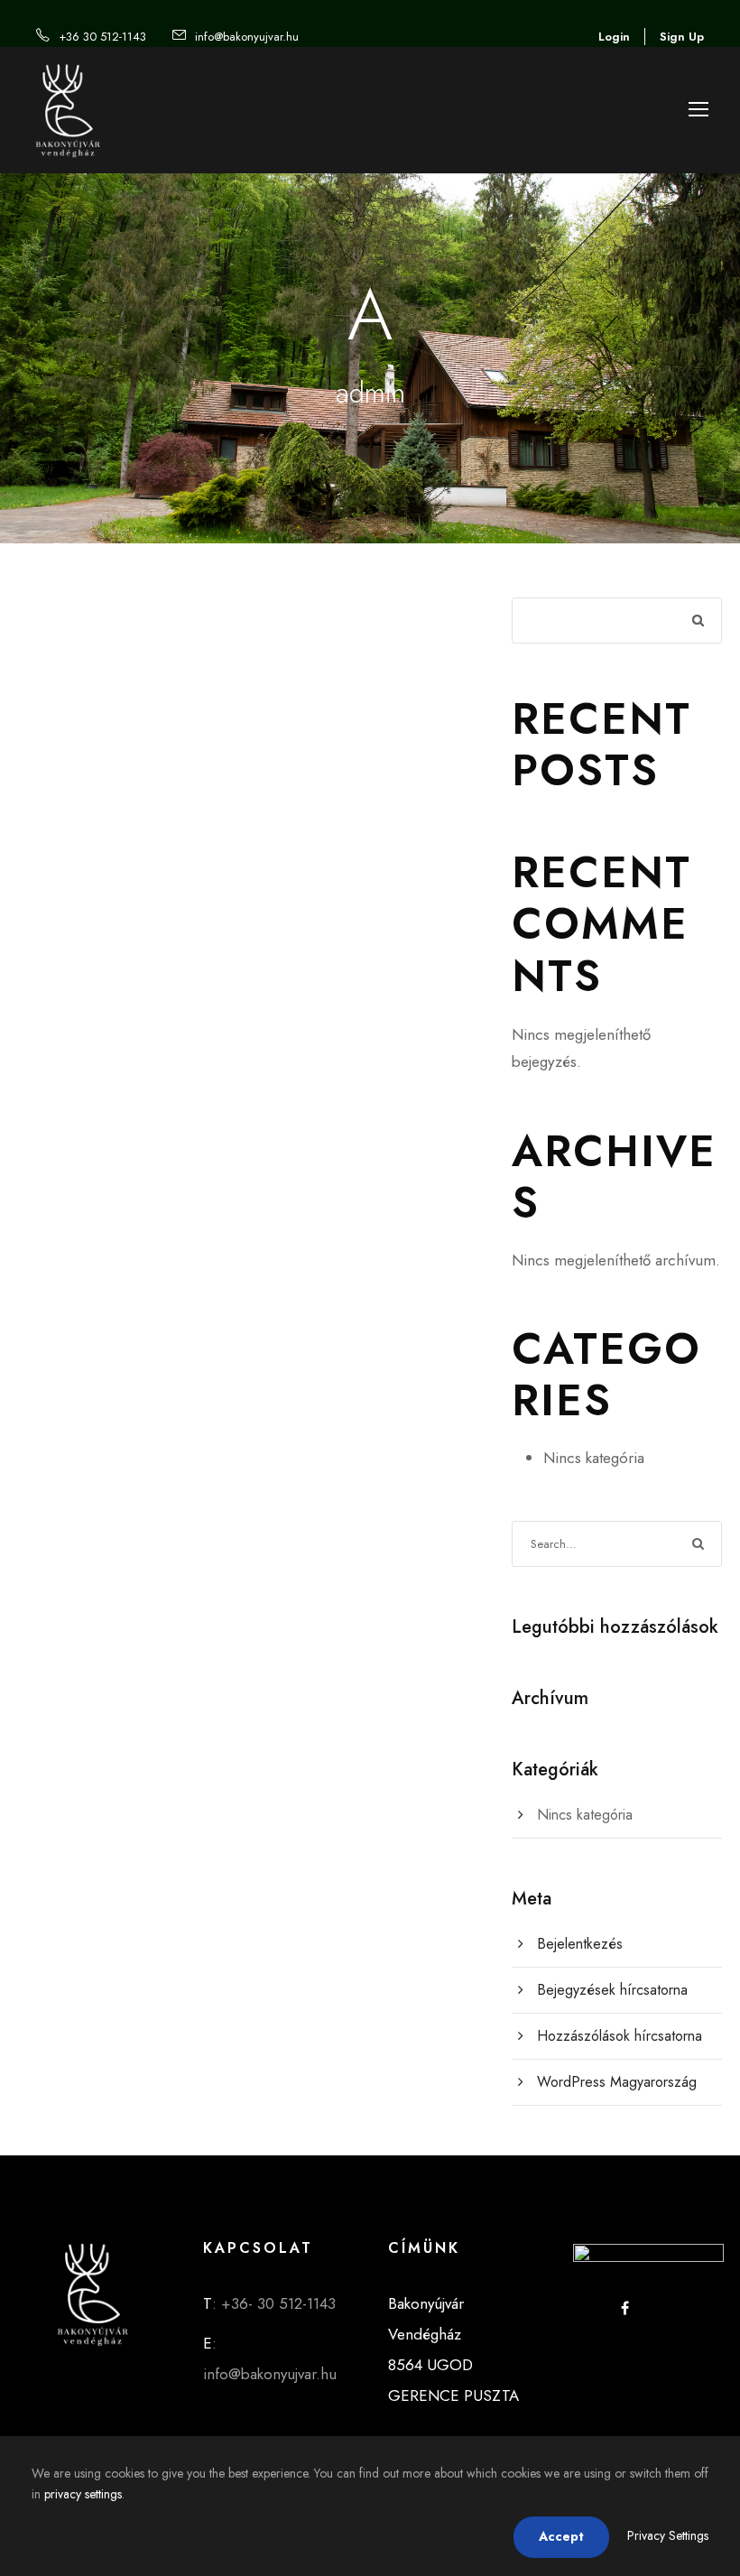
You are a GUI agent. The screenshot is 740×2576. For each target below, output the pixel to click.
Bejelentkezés (580, 1944)
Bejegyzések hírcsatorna (612, 1990)
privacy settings (83, 2494)
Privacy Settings (668, 2535)
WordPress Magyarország (617, 2082)
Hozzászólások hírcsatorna (620, 2036)
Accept (561, 2536)
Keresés (699, 621)
